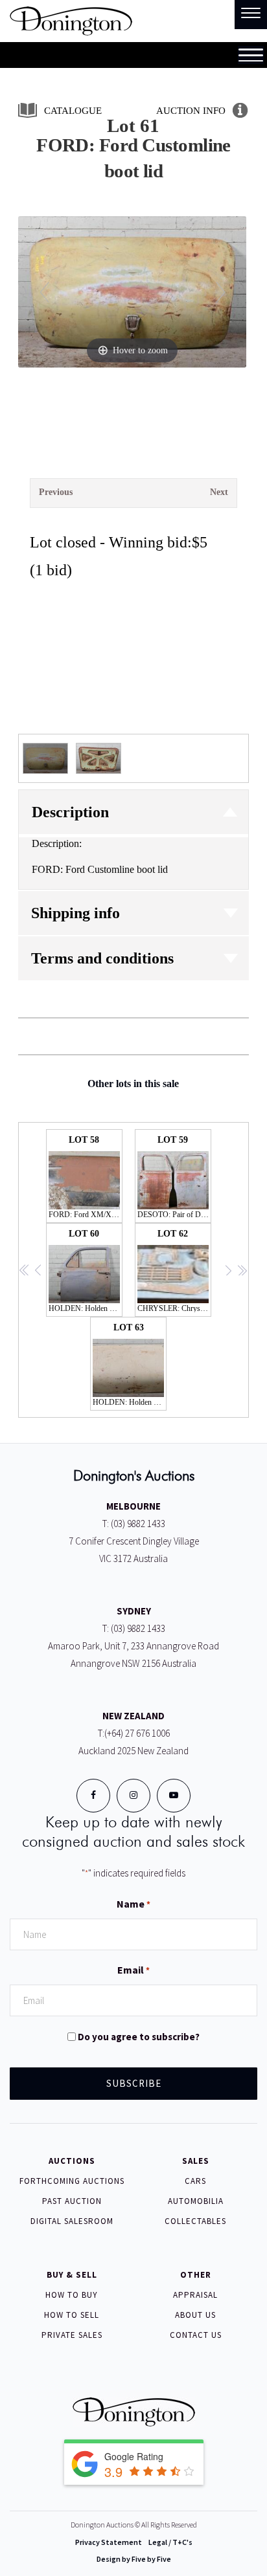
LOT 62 (174, 1271)
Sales (196, 2161)
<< (25, 1271)
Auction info (191, 111)
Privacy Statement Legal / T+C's (134, 2542)
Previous (56, 492)
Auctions (72, 2161)
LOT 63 (130, 1365)
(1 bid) (51, 570)
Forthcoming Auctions (72, 2181)
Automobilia (196, 2201)
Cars (195, 2181)
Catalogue (73, 111)
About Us (195, 2315)
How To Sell (72, 2315)
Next (219, 492)
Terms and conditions (102, 958)
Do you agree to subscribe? (139, 2037)
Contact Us (196, 2335)
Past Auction (72, 2201)
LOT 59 (174, 1177)
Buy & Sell (72, 2275)
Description (70, 812)
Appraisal (195, 2295)
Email (133, 1970)
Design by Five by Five (134, 2559)
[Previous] (44, 292)
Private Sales (72, 2335)
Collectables (195, 2221)
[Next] (221, 292)
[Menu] (251, 15)
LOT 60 (86, 1271)
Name (133, 1904)
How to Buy (72, 2295)
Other (196, 2275)
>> (242, 1271)
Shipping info (75, 913)
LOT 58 (86, 1177)
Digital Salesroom (72, 2221)
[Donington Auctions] (71, 20)
